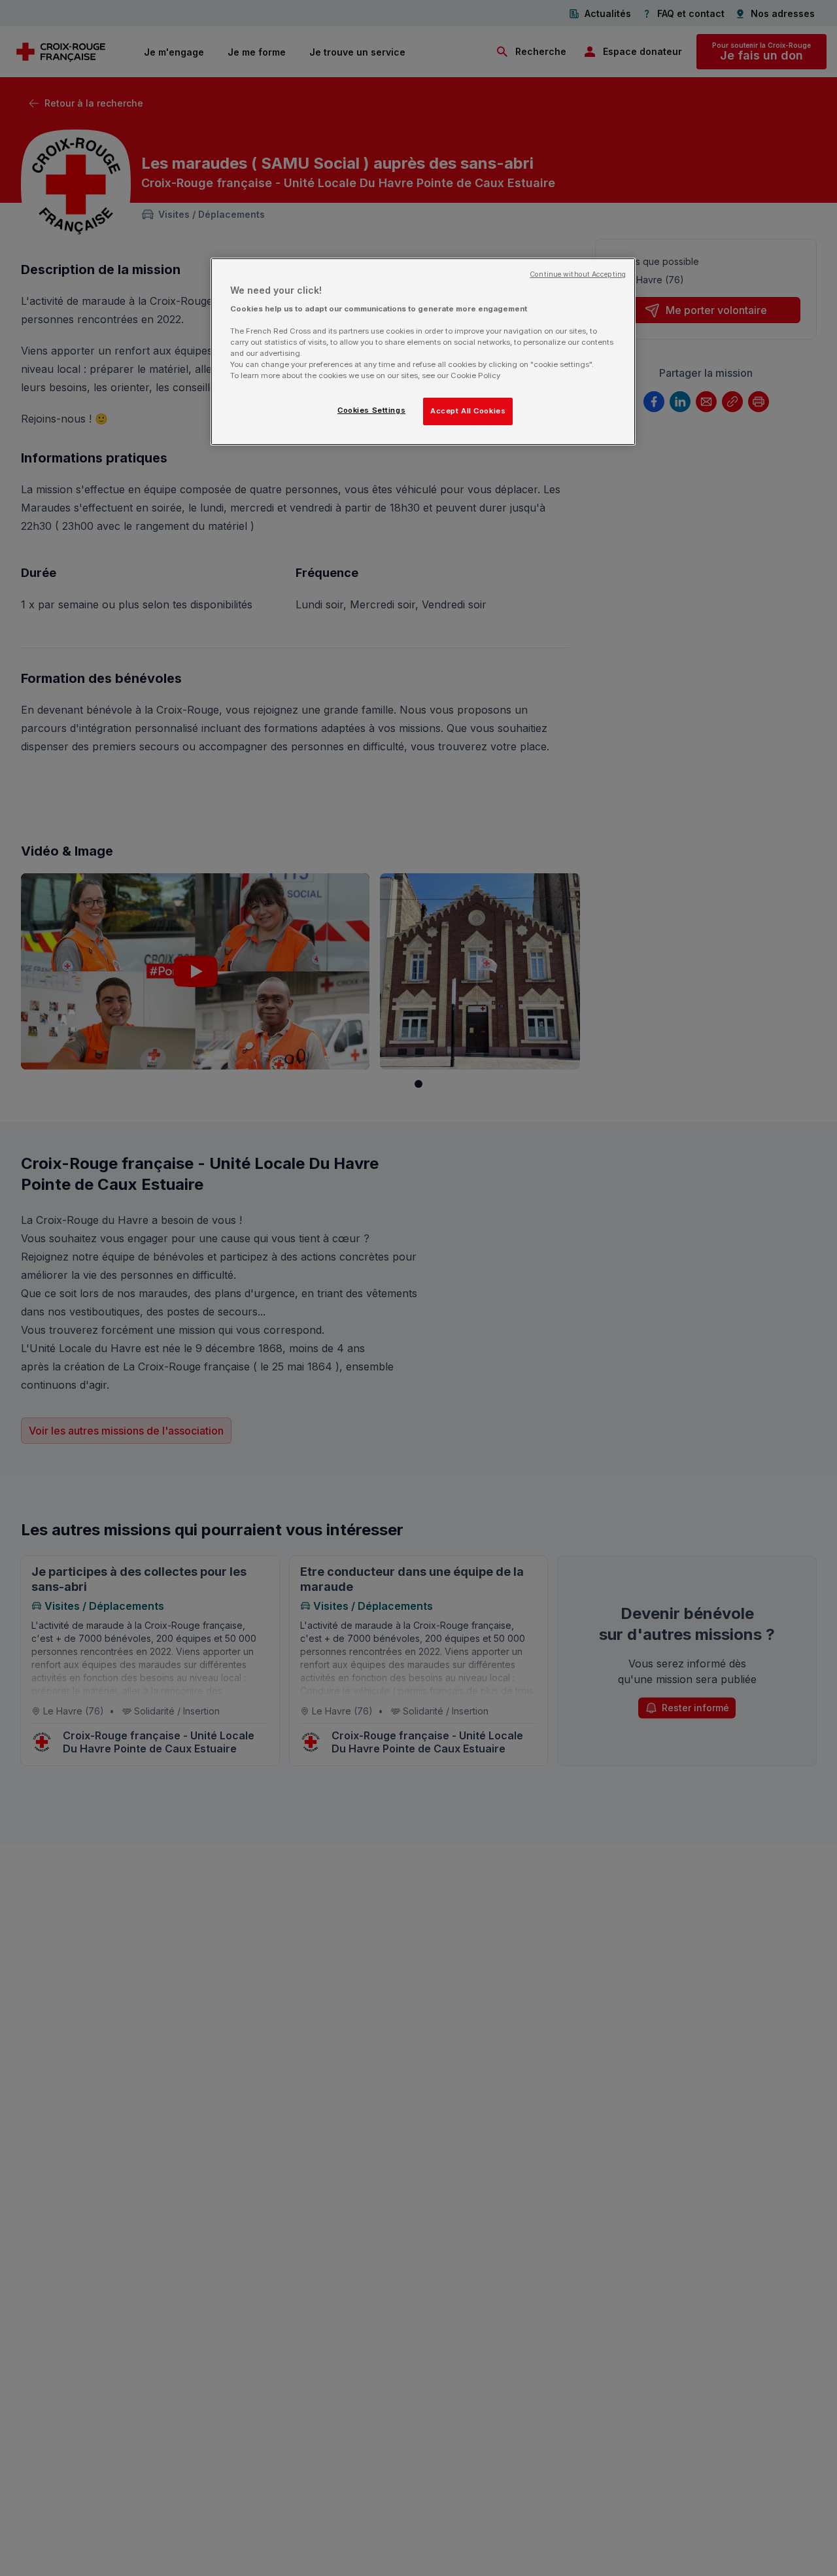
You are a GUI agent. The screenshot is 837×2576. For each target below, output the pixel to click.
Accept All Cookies (468, 411)
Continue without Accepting (578, 274)
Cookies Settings (371, 410)
